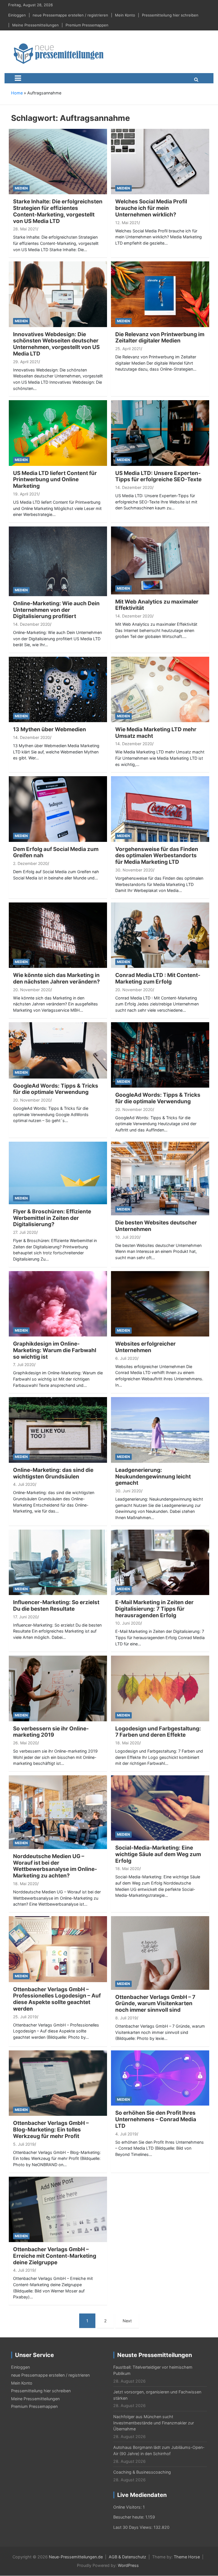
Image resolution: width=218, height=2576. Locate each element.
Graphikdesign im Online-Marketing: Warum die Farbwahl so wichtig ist (55, 1350)
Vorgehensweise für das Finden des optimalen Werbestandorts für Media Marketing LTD (157, 856)
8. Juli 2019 (126, 2018)
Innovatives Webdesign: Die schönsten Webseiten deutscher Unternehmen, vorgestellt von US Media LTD (56, 344)
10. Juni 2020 (128, 1623)
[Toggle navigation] (18, 78)
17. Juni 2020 (25, 1617)
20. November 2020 (32, 990)
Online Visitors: (128, 2507)
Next (127, 2321)
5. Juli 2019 (24, 2144)
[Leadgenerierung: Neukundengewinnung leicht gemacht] (160, 1429)
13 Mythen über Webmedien (50, 729)
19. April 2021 (26, 494)
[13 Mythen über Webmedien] (58, 689)
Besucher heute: (129, 2517)
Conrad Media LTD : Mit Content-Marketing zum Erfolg (158, 978)
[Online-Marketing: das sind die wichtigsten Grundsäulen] (58, 1429)
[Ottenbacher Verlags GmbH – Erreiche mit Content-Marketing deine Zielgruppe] (58, 2209)
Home (17, 93)
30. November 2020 (134, 870)
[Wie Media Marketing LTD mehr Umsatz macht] (160, 689)
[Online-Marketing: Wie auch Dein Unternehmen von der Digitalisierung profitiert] (58, 561)
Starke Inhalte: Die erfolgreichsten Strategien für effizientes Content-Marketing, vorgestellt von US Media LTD (58, 211)
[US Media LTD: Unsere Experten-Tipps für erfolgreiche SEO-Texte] (160, 432)
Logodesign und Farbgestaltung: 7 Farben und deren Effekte (158, 1732)
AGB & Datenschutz (127, 2557)
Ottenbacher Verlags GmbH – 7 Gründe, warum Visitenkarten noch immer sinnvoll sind (155, 2004)
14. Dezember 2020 (134, 487)
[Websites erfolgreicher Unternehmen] (160, 1303)
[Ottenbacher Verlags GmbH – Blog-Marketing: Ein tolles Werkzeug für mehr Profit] (58, 2083)
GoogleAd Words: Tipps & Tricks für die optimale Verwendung (56, 1089)
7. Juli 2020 (24, 1365)
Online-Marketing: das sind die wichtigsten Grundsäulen (53, 1473)
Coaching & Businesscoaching (142, 2472)
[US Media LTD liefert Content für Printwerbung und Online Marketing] (58, 432)
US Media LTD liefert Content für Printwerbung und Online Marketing (55, 480)
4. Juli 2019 (126, 2134)
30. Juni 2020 (128, 1491)
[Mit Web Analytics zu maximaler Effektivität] (160, 560)
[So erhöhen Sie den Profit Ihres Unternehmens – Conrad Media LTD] (160, 2078)
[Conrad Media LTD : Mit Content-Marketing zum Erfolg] (160, 935)
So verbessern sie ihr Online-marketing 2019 (51, 1732)
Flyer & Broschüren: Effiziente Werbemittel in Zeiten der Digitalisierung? (52, 1218)
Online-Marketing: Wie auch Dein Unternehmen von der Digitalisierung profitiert (56, 610)
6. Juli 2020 (126, 1358)
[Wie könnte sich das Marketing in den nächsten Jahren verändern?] (58, 935)
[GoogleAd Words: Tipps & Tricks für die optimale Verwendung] (58, 1050)
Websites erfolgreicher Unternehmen (145, 1347)
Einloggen (17, 15)
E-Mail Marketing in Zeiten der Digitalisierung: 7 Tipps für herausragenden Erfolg (154, 1609)
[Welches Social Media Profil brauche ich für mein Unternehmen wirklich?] (160, 161)
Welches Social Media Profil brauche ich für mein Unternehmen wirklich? (151, 208)
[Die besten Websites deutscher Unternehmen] (160, 1178)
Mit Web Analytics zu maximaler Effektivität (157, 605)
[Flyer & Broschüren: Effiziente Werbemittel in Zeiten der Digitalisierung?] (58, 1173)
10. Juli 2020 (127, 1237)
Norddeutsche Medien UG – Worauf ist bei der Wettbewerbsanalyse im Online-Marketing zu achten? (55, 1866)
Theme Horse (187, 2557)
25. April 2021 (128, 349)
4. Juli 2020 (24, 1484)
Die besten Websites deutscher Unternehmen (156, 1226)
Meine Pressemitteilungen (35, 25)
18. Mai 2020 (127, 1743)
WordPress (128, 2565)
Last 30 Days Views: (133, 2527)
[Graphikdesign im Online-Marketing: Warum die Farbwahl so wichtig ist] (58, 1303)
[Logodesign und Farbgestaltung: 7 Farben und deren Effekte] (160, 1688)
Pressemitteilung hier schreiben (170, 15)
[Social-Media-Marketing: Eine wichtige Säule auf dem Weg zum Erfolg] (160, 1808)
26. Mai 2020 (25, 1743)
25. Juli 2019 (25, 2017)
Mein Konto (125, 15)
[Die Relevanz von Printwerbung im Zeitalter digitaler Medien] (160, 294)
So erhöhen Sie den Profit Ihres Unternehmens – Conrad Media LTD (156, 2119)
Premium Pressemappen (87, 25)
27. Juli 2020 (25, 1232)
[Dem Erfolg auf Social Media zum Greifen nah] (58, 808)
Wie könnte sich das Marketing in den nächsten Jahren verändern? (56, 978)
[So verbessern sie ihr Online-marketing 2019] (58, 1688)
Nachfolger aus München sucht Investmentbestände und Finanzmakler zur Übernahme (154, 2423)
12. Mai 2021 (127, 223)
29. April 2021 (26, 362)
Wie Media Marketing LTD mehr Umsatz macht (156, 733)
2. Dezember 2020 (30, 863)
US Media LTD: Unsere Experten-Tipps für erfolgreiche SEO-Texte (158, 476)
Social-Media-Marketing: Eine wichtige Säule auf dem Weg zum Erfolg (158, 1854)
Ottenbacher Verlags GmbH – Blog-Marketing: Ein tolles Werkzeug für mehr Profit (51, 2130)
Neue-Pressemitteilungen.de (76, 2557)
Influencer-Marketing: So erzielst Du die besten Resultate (56, 1606)
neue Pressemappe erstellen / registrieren (70, 15)
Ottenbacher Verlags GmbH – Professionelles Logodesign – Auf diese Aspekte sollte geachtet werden (57, 1999)
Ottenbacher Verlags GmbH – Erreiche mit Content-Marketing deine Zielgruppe (55, 2256)
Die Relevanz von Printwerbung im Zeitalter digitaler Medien (160, 338)
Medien (21, 188)
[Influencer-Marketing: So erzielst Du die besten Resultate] (58, 1562)
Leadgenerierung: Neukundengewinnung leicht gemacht (153, 1477)
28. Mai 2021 (25, 229)
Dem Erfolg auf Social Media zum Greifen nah (56, 852)
